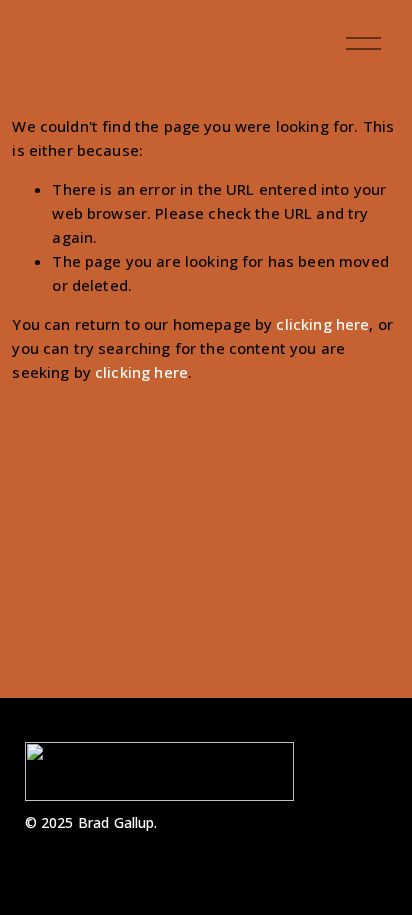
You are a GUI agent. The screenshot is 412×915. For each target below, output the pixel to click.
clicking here (322, 324)
